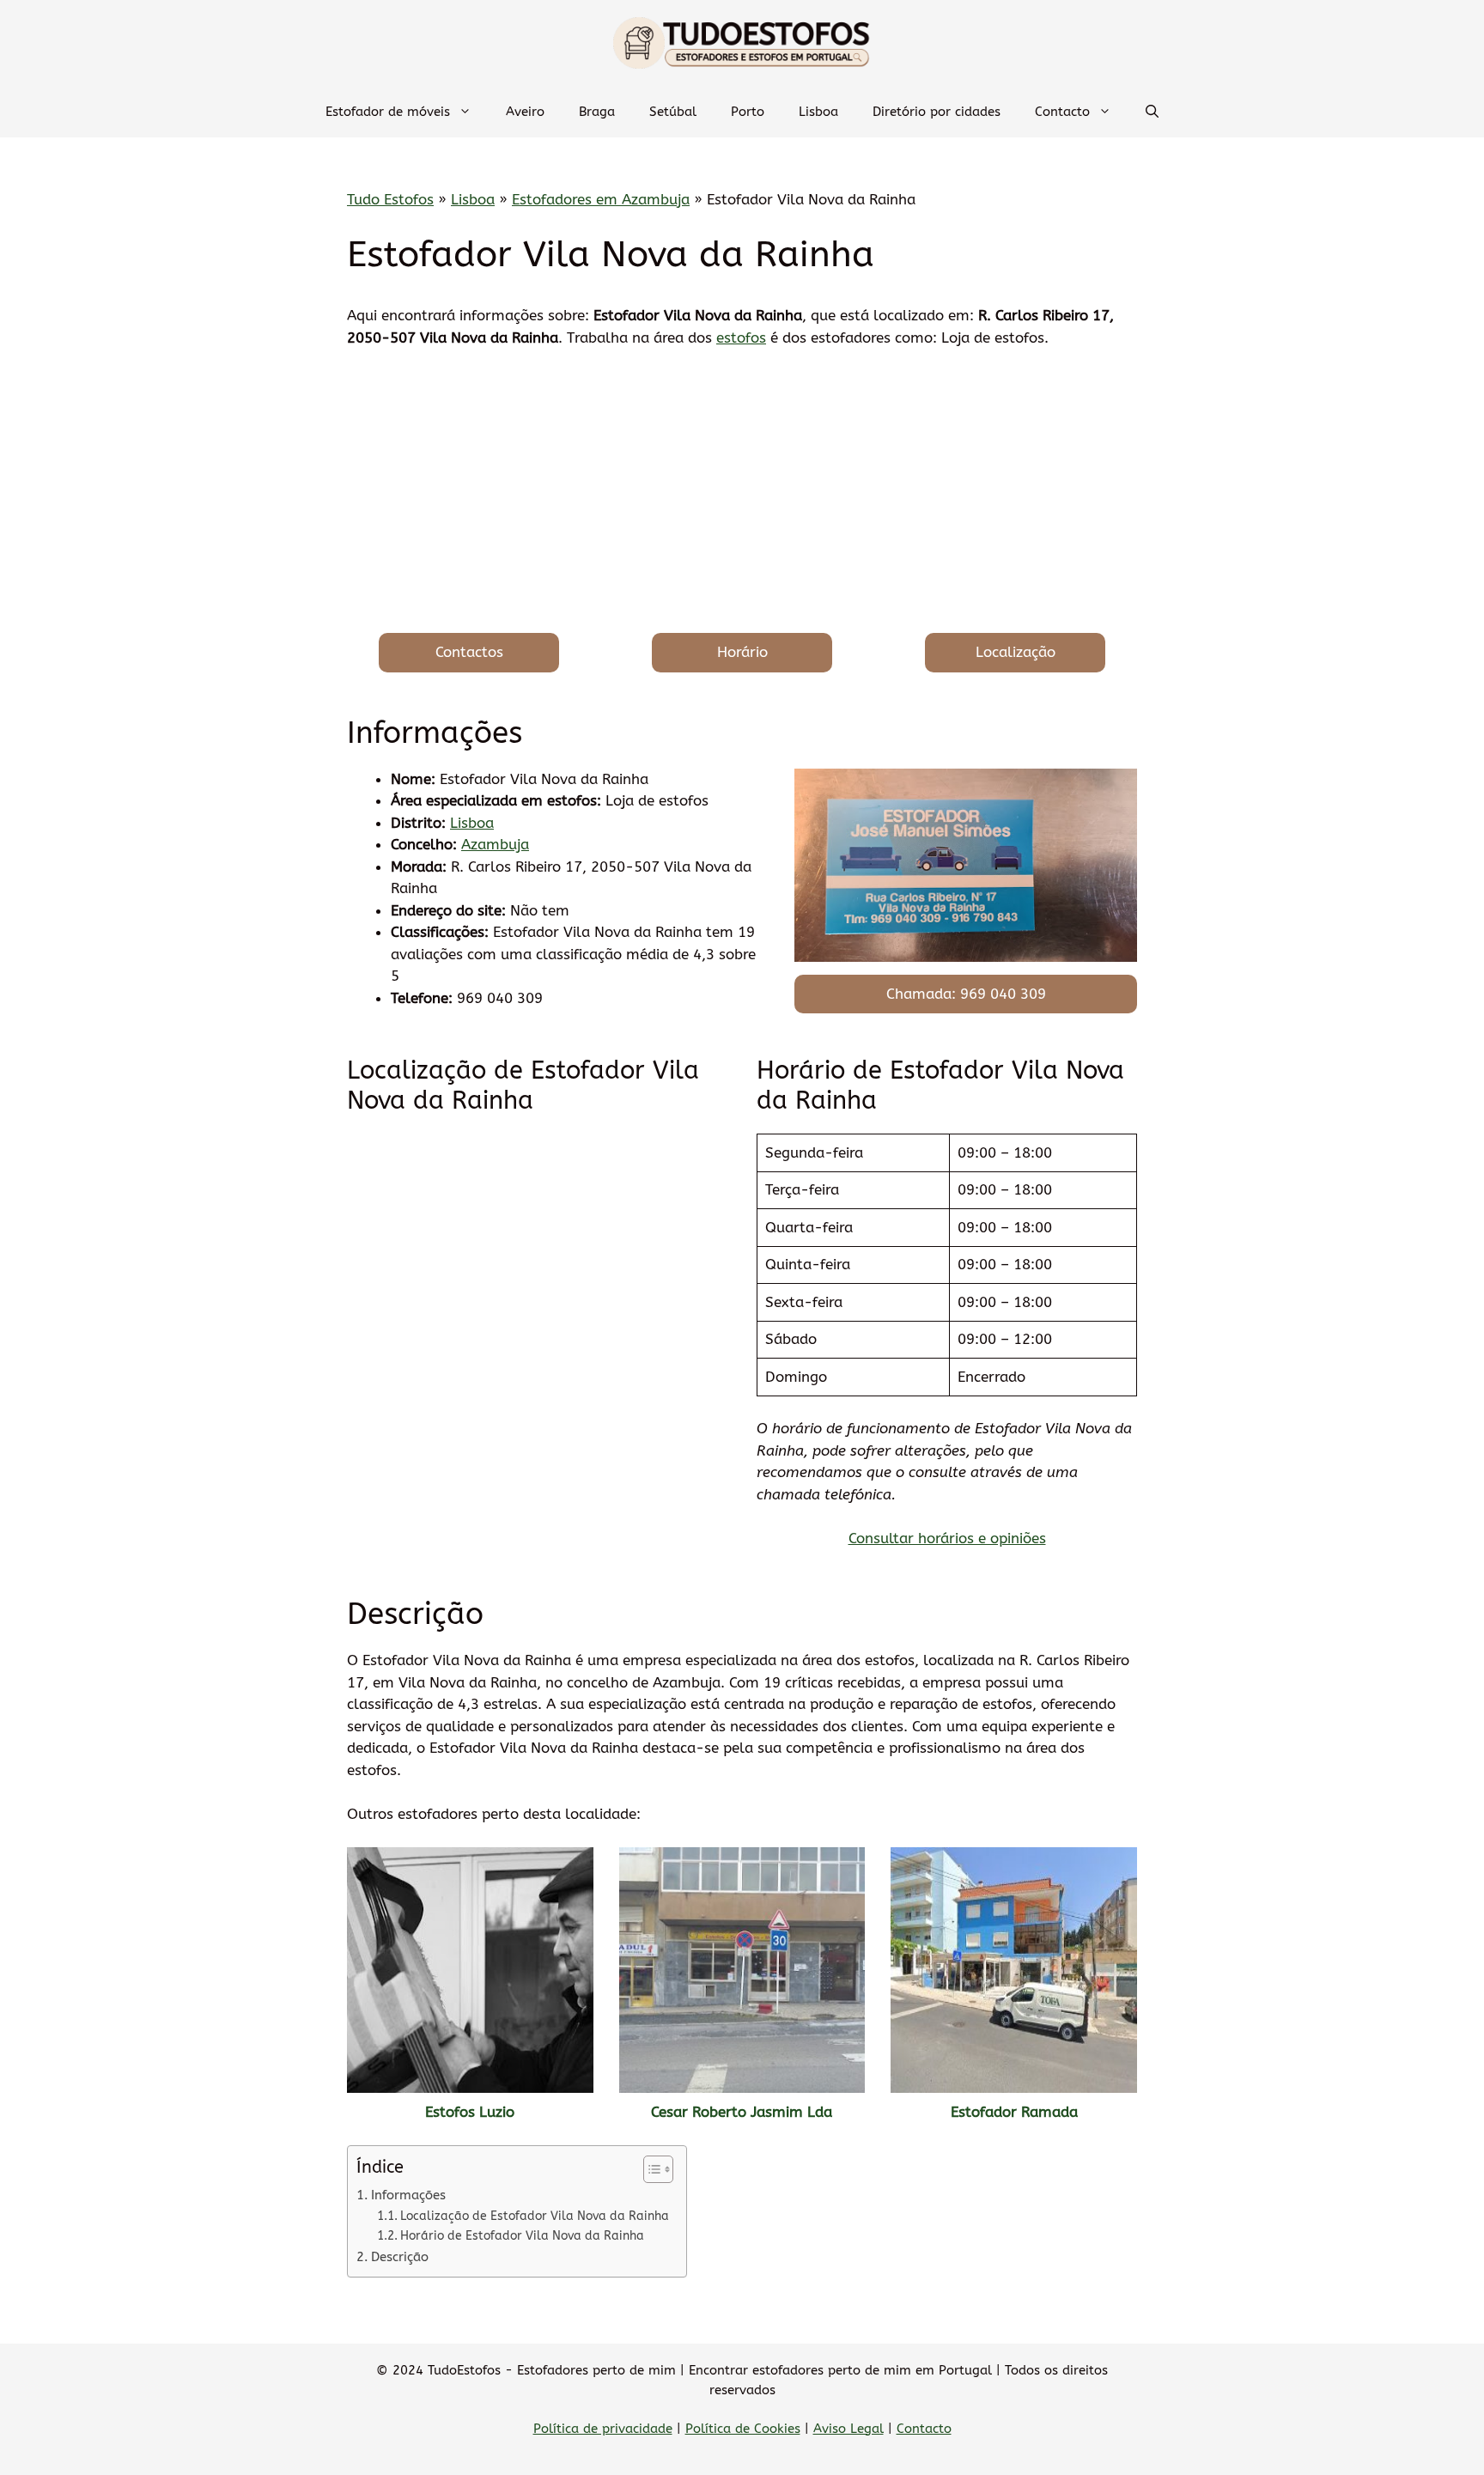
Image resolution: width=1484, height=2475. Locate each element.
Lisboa (818, 112)
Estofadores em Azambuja (601, 199)
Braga (597, 112)
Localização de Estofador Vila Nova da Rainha (535, 2216)
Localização (1016, 652)
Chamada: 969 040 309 (966, 994)
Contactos (469, 652)
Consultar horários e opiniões (947, 1538)
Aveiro (525, 112)
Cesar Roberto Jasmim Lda (742, 2112)
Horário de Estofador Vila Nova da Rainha (522, 2236)
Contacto (1062, 112)
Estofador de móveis (388, 112)
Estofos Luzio (470, 2112)
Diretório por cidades (937, 112)
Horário (742, 652)
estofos (741, 337)
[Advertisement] (742, 491)
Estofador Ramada (1014, 2112)
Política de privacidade (603, 2429)
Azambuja (495, 844)
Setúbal (673, 112)
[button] (1152, 112)
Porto (748, 112)
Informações (408, 2195)
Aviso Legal (848, 2429)
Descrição (400, 2257)
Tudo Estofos (390, 199)
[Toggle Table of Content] (650, 2169)
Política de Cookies (743, 2429)
